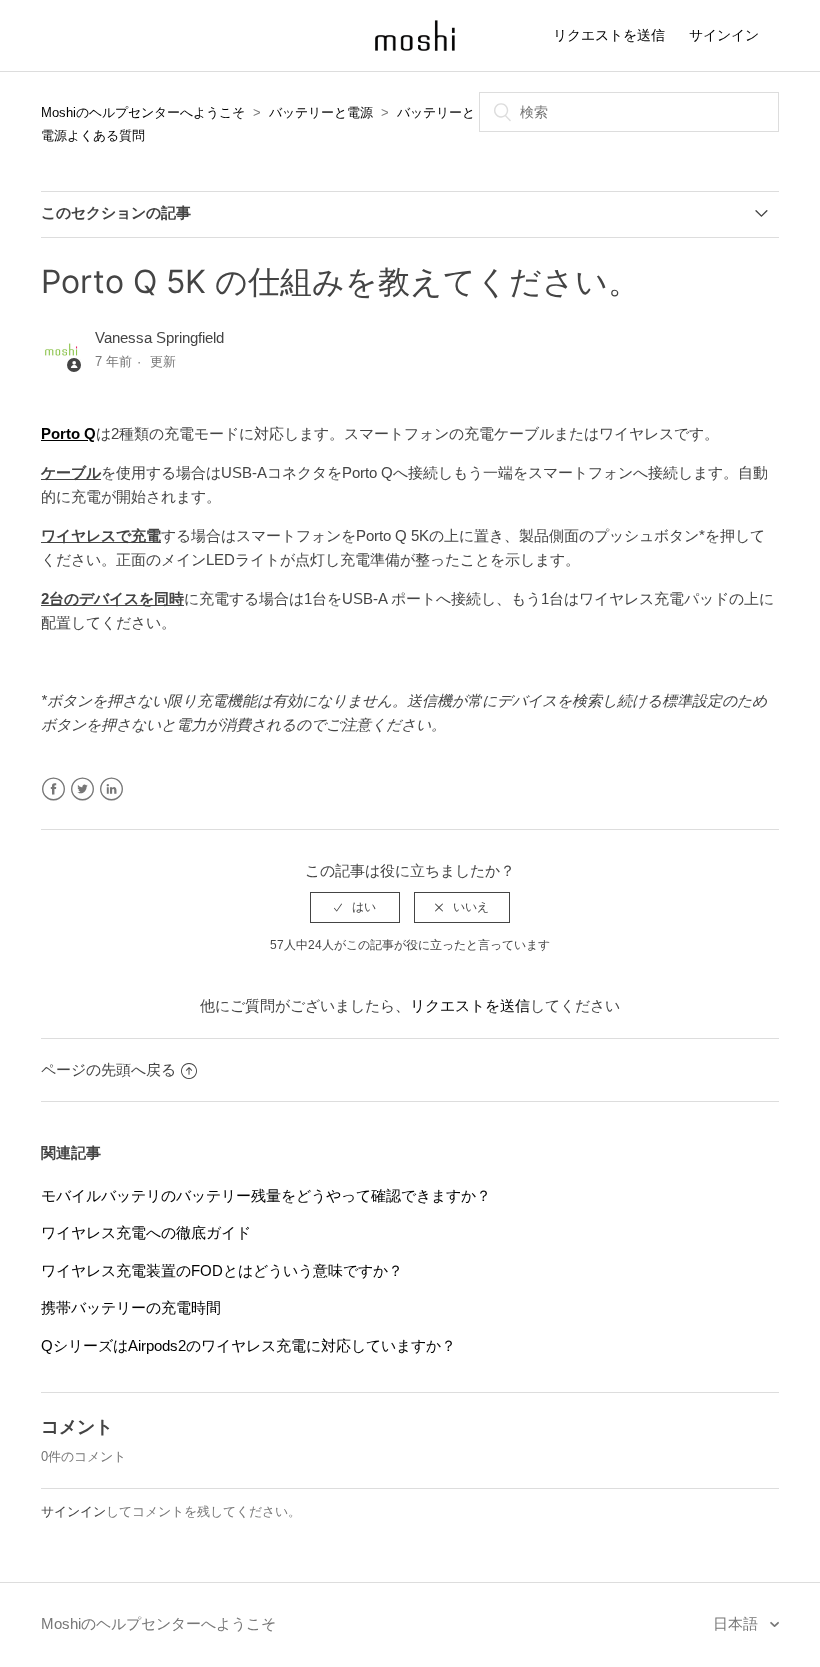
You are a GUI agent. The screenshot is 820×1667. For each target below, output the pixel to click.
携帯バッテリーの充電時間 (131, 1307)
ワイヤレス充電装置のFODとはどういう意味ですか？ (222, 1270)
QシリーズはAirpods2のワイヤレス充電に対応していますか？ (248, 1345)
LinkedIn (111, 789)
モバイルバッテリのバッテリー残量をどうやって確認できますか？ (266, 1195)
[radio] (355, 907)
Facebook (53, 789)
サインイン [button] (724, 35)
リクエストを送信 (609, 35)
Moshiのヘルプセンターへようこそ (143, 112)
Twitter (82, 789)
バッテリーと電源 (321, 112)
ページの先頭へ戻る (108, 1069)
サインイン (73, 1511)
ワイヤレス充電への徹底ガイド (146, 1232)
